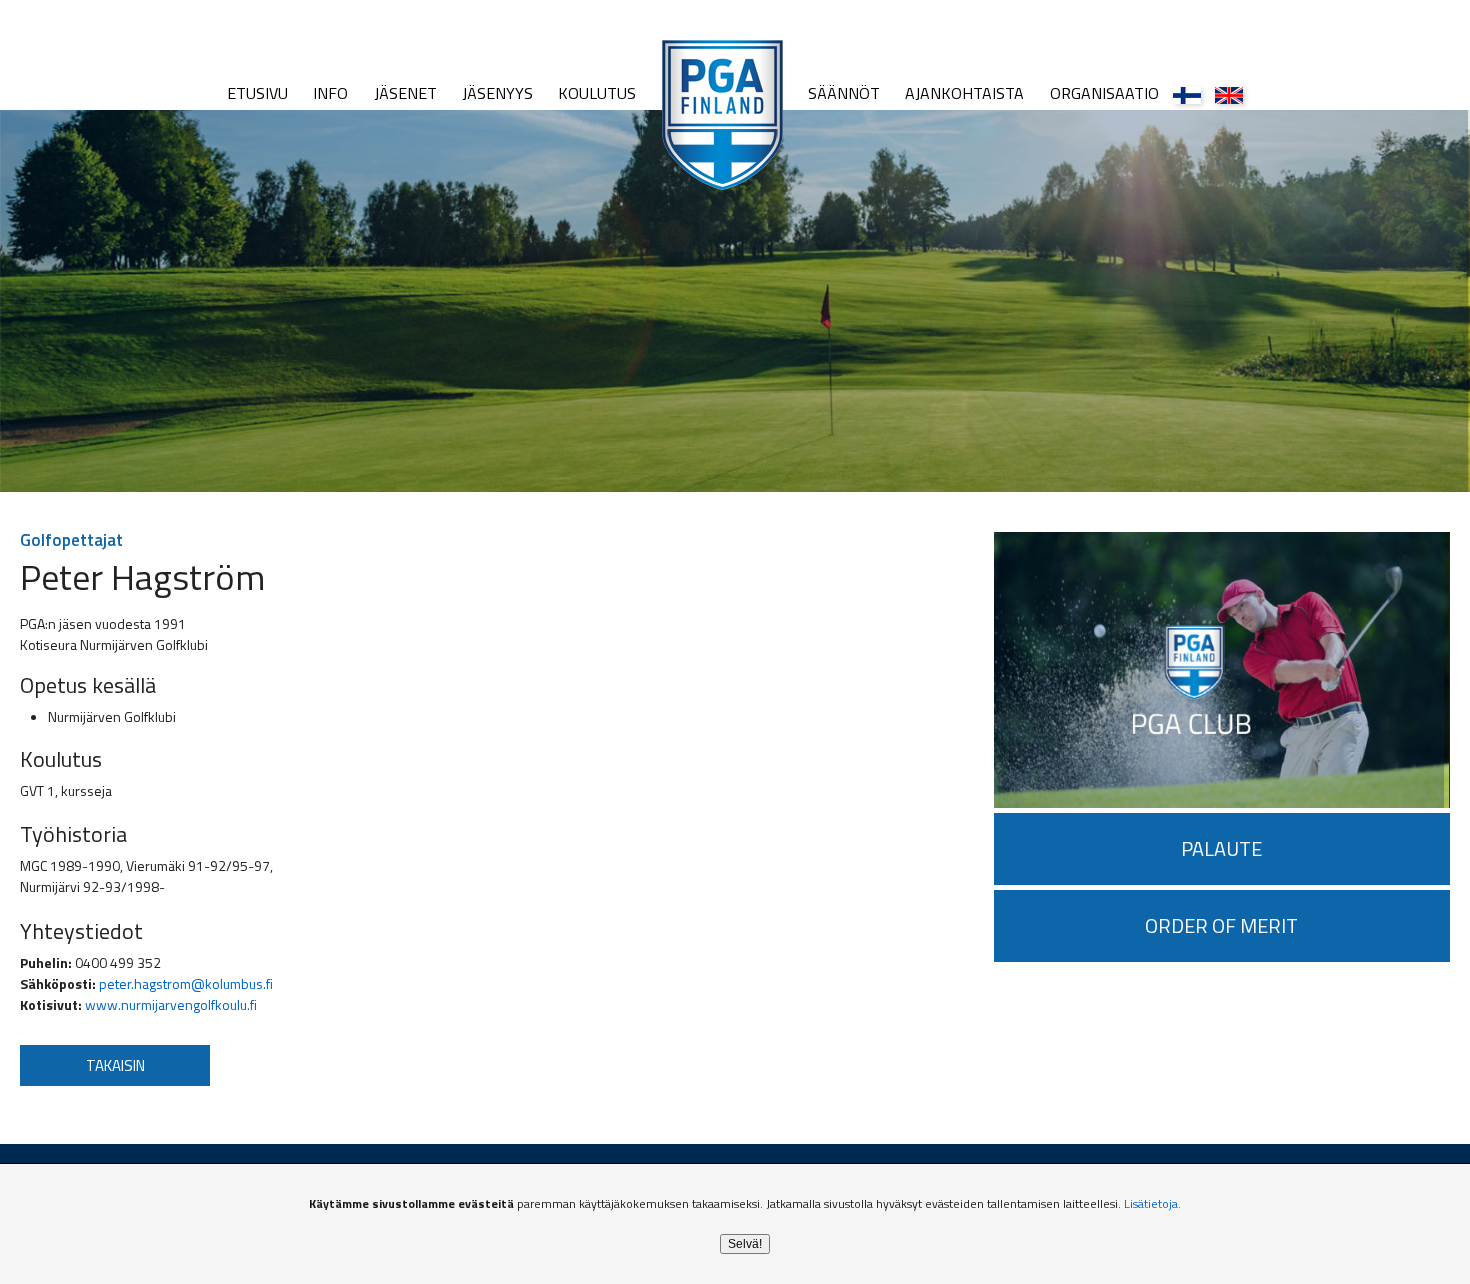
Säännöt (844, 93)
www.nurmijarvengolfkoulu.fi (171, 1004)
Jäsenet (405, 93)
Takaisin (115, 1065)
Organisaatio (1104, 93)
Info (330, 93)
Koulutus (597, 93)
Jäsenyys (497, 93)
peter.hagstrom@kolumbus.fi (186, 983)
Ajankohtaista (964, 93)
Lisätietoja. (1152, 1203)
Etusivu (257, 93)
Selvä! (745, 1244)
